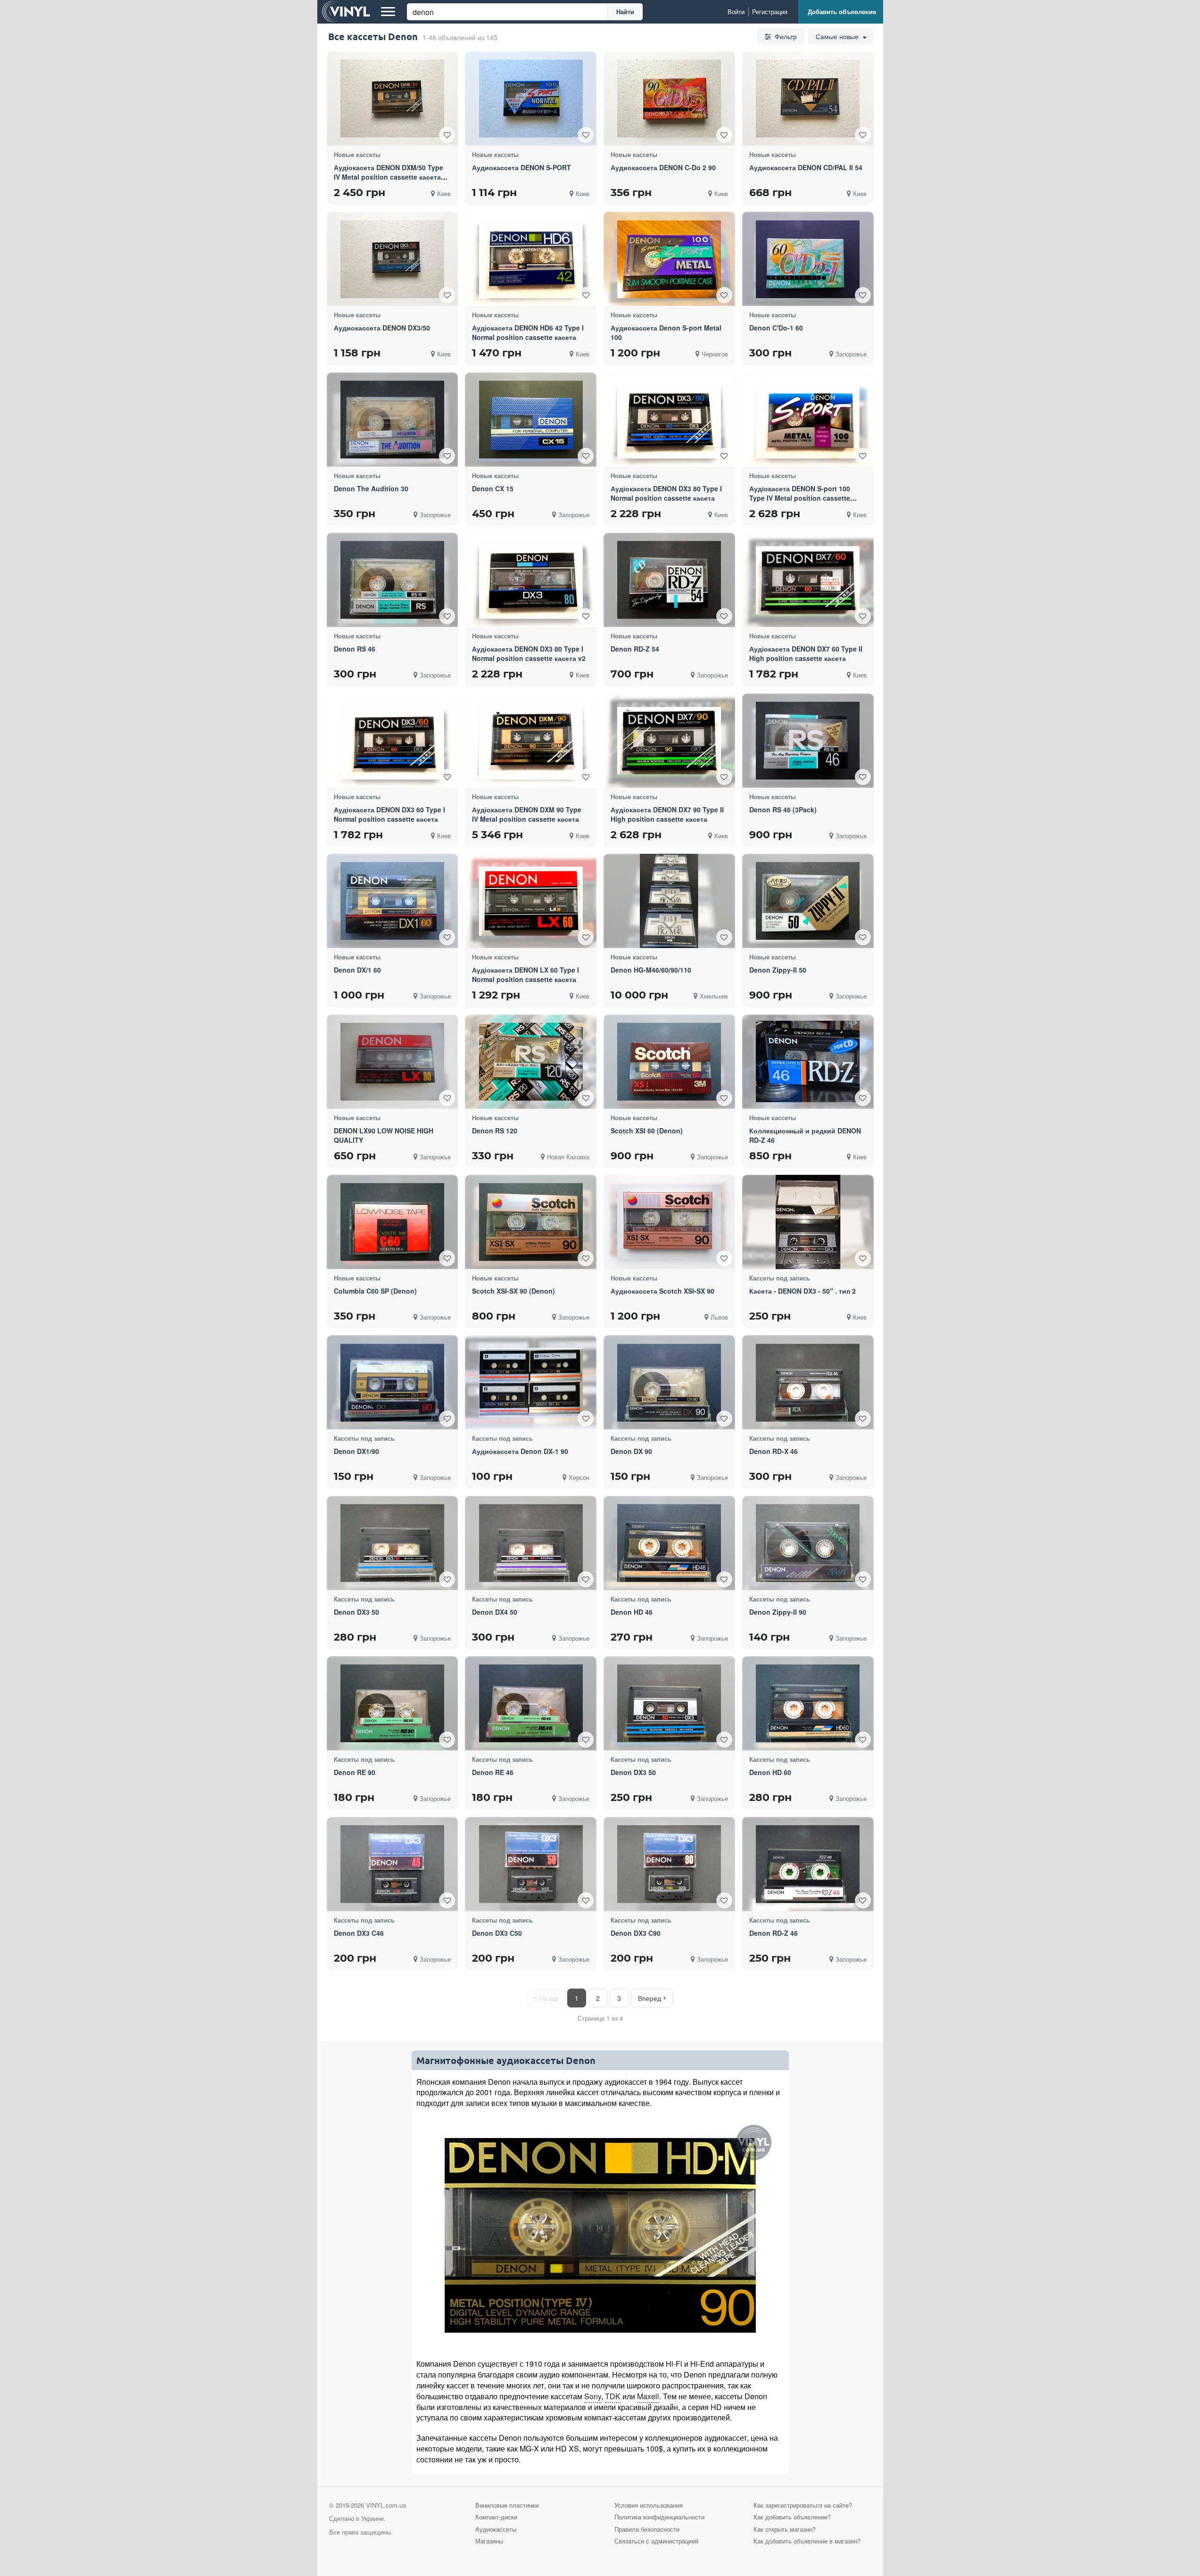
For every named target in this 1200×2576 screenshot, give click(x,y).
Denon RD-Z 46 (774, 1933)
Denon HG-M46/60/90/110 (651, 970)
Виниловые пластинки (507, 2505)
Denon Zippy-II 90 (778, 1612)
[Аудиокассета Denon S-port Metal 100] (669, 259)
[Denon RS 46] (392, 580)
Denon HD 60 (770, 1772)
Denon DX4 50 (495, 1612)
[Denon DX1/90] (392, 1383)
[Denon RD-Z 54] (669, 580)
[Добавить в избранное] (447, 135)
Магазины (489, 2541)
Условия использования (649, 2505)
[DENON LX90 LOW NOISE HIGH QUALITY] (392, 1061)
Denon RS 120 (495, 1131)
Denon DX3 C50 (497, 1933)
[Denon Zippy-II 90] (808, 1543)
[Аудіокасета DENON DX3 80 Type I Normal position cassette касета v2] (531, 580)
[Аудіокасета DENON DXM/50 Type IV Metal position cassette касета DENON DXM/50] (392, 99)
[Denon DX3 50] (392, 1543)
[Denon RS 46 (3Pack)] (808, 740)
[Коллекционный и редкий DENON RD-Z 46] (808, 1061)
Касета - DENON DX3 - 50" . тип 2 (803, 1291)
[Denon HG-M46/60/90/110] (669, 901)
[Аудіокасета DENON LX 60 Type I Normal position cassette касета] (531, 901)
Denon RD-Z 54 (635, 649)
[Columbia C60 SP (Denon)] (392, 1222)
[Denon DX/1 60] (392, 901)
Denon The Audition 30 (371, 488)
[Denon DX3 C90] (669, 1864)
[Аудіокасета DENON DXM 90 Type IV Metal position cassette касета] (531, 740)
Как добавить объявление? (792, 2517)
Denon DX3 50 (356, 1612)
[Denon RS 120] (531, 1061)
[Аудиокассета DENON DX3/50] (392, 259)
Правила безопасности (647, 2529)
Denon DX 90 (631, 1451)
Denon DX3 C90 (636, 1933)
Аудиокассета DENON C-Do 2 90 (663, 167)
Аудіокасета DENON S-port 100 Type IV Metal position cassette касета (800, 498)
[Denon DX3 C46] (392, 1864)
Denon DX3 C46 (359, 1933)
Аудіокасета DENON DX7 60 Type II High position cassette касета (806, 653)
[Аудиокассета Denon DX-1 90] (531, 1383)
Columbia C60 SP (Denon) (375, 1291)
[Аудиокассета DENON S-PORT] (531, 99)
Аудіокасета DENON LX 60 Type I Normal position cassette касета (526, 974)
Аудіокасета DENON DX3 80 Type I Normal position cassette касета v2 (529, 653)
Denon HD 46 (632, 1612)
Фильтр (785, 36)
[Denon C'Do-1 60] (808, 259)
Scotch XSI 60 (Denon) (647, 1131)
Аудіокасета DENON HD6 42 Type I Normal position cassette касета (528, 332)
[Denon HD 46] (669, 1543)
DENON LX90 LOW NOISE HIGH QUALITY (384, 1135)
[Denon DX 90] (669, 1383)
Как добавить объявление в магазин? (807, 2541)
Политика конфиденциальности (659, 2517)
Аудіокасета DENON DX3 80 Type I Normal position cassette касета (666, 493)
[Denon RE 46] (531, 1704)
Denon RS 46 (355, 649)
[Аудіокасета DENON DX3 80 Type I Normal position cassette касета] (669, 420)
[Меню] (388, 12)
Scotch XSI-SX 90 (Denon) (513, 1291)
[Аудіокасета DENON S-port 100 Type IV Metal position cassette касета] (808, 420)
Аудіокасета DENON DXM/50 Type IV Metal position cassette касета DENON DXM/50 (389, 177)
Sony (593, 2396)
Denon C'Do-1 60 (776, 328)
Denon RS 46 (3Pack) (783, 809)
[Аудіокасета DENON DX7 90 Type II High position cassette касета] (669, 740)
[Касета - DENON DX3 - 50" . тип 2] (808, 1222)
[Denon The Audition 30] (392, 420)
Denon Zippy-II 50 (778, 970)
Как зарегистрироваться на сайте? (803, 2505)
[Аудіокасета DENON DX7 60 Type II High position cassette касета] (808, 580)
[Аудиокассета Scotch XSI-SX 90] (669, 1222)
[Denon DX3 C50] (531, 1864)
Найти (625, 12)
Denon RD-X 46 (774, 1451)
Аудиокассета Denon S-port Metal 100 (666, 332)
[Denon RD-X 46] (808, 1383)
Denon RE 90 (355, 1772)
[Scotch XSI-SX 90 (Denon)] (531, 1222)
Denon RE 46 (493, 1772)
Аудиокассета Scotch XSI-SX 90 (662, 1291)
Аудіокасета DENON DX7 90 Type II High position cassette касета (667, 814)
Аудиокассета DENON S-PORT (521, 167)
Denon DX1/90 (356, 1451)
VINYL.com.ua (386, 2505)
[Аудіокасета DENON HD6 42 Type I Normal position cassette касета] (531, 259)
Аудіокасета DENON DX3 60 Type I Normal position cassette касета (389, 814)
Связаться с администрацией (656, 2541)
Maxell (648, 2396)
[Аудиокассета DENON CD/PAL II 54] (808, 99)
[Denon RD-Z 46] (808, 1864)
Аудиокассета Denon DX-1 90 (520, 1451)
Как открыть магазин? (785, 2529)
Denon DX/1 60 (357, 970)
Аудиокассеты (496, 2529)
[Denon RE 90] (392, 1704)
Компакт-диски (496, 2517)
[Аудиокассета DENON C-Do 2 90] (669, 99)
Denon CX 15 (493, 488)
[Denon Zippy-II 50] (808, 901)
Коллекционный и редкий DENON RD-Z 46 (805, 1135)
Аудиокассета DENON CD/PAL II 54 (806, 167)
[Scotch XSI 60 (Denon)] (669, 1061)
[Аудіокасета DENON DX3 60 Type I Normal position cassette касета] (392, 740)
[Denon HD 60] (808, 1704)
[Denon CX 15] (531, 420)
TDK (613, 2396)
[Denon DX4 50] (531, 1543)
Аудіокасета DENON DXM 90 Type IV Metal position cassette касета (527, 814)
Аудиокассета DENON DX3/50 (382, 328)
